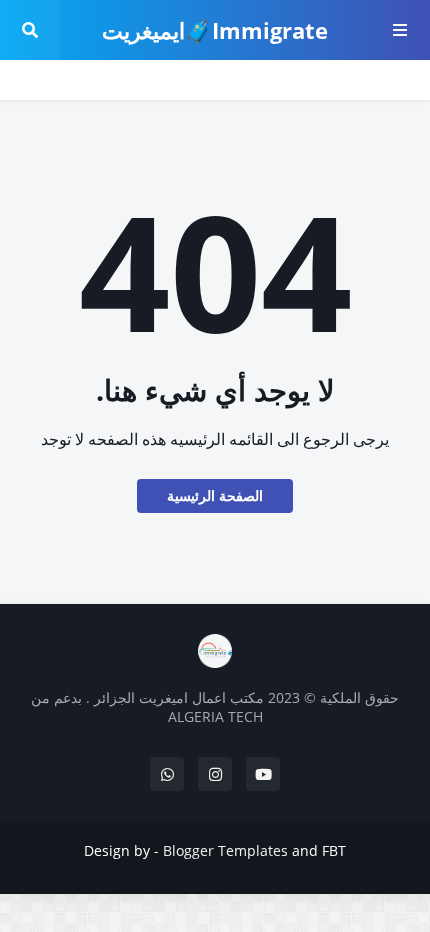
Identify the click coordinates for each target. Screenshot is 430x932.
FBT (334, 850)
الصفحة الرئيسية (215, 495)
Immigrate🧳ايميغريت (215, 30)
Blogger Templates (225, 850)
